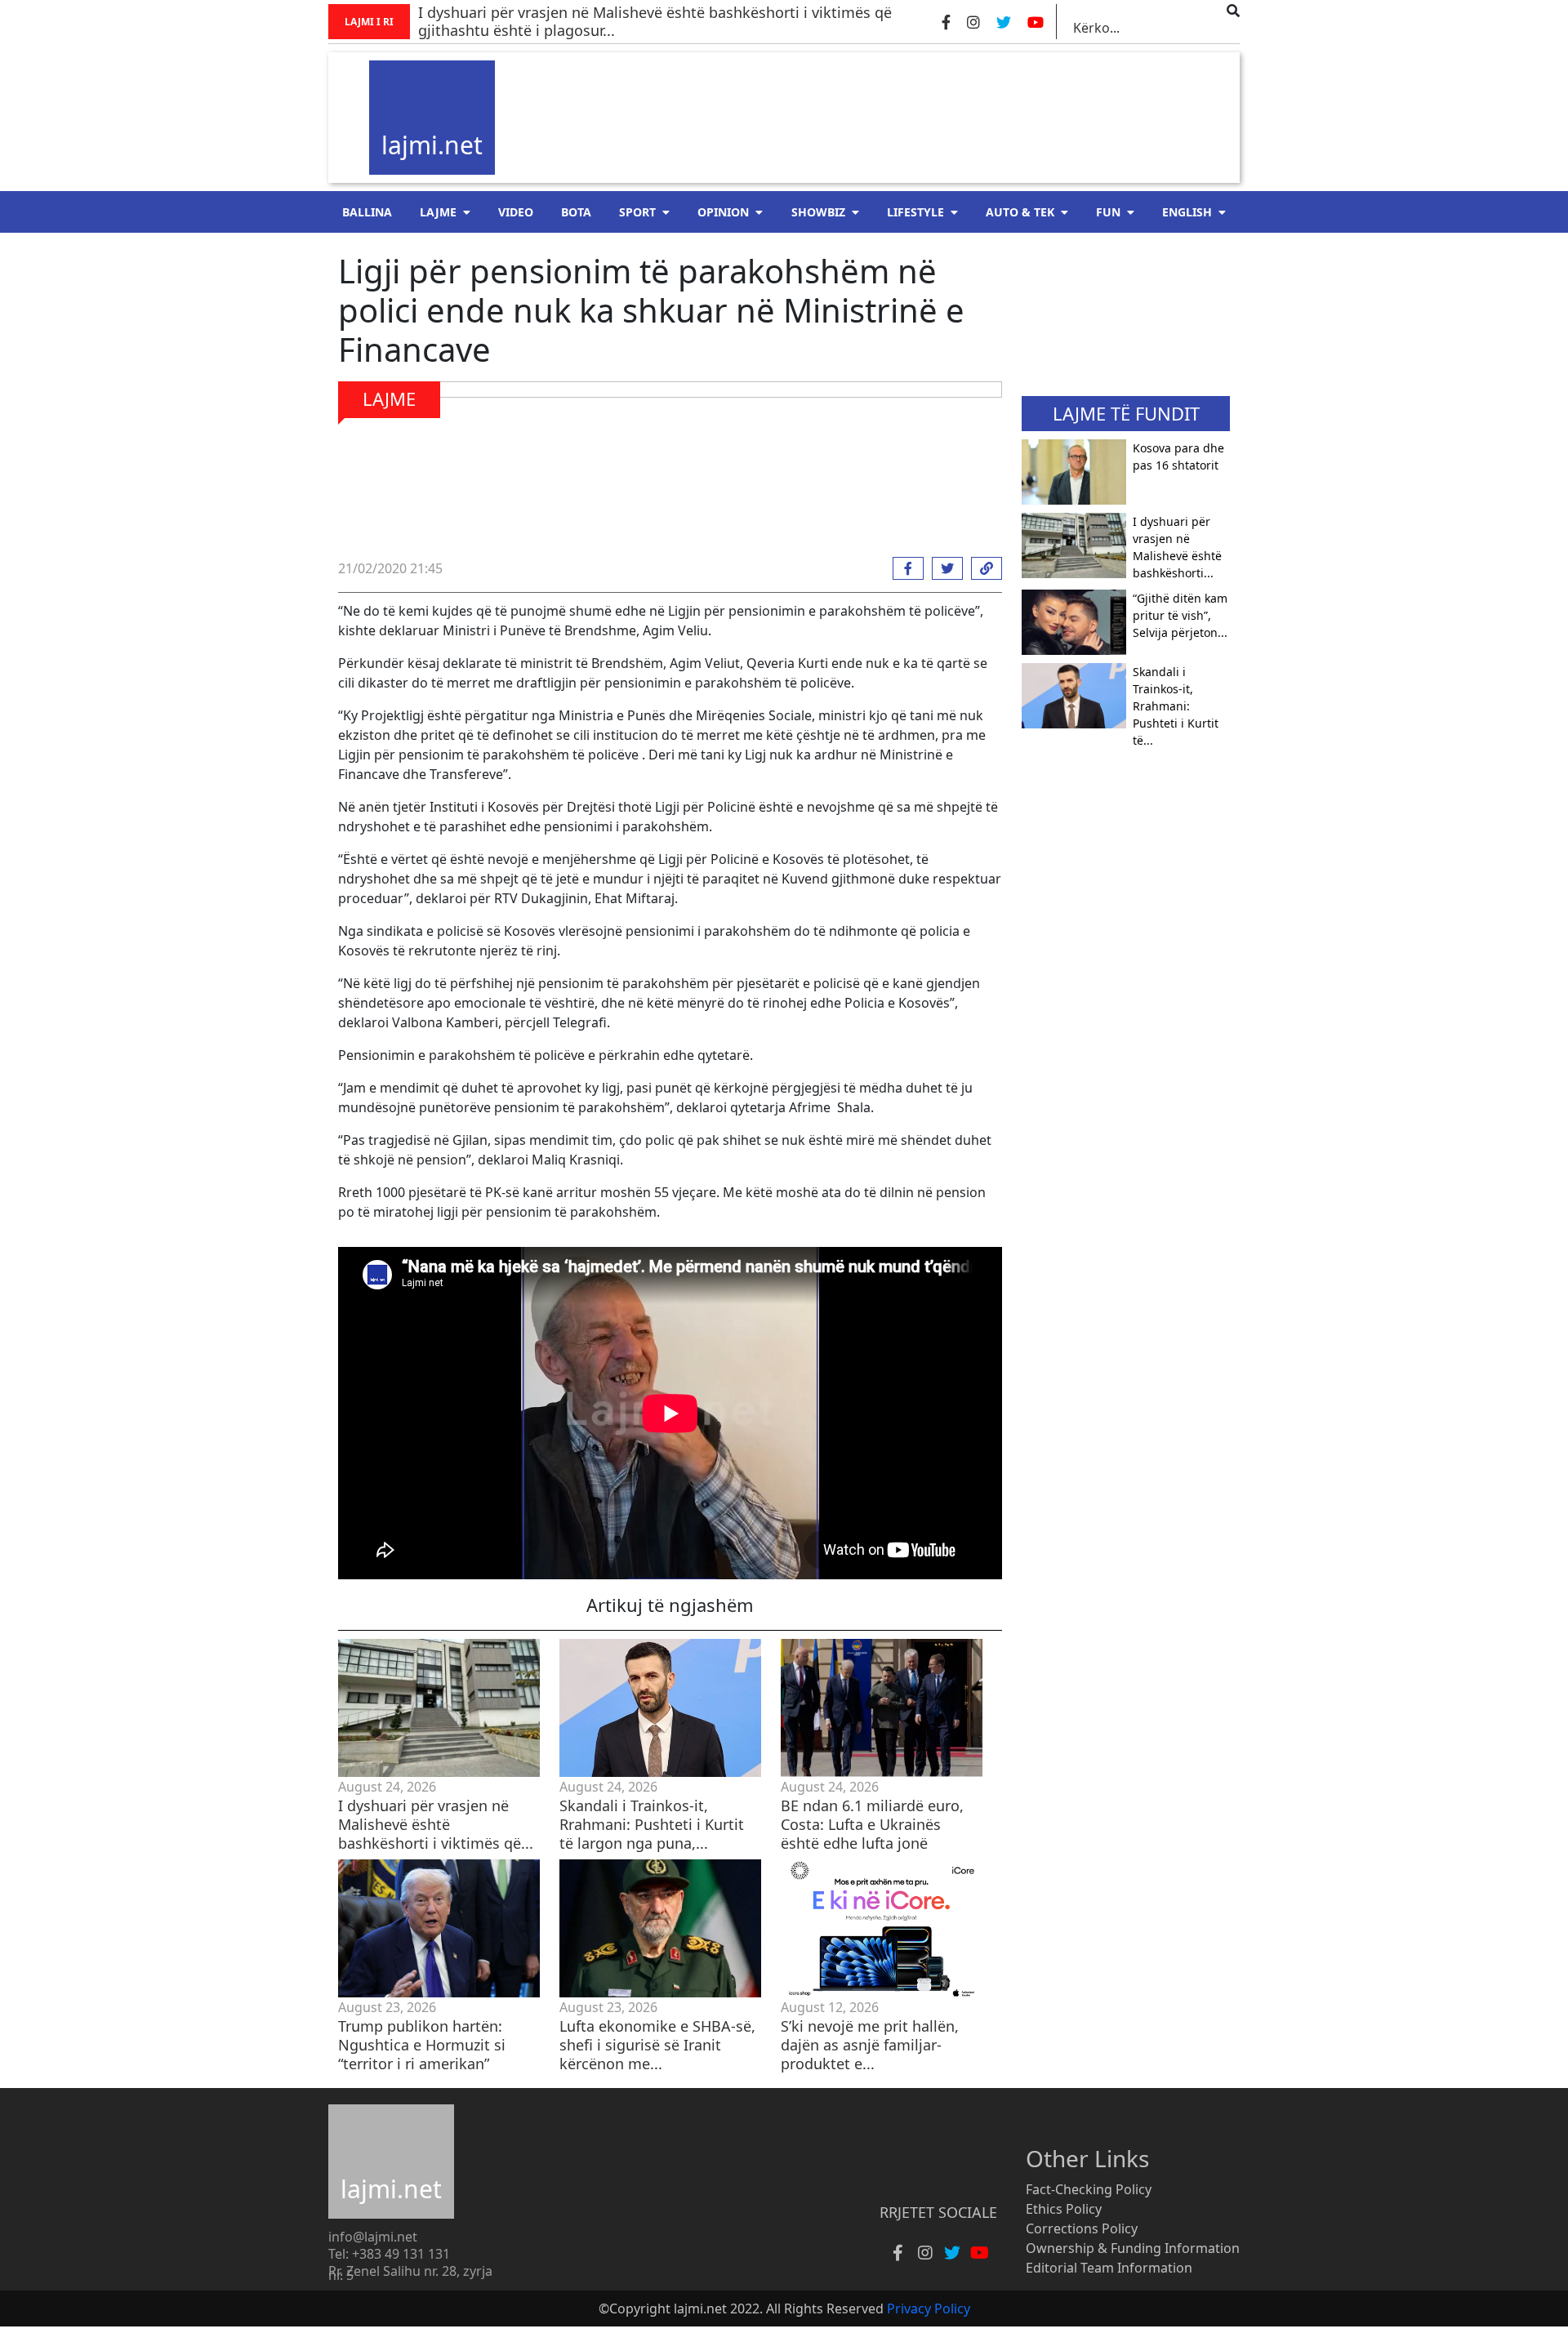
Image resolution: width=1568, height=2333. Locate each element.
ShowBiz (818, 212)
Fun (1108, 212)
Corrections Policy (1082, 2228)
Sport (637, 212)
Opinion (723, 212)
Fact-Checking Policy (1089, 2189)
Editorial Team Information (1109, 2268)
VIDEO (516, 212)
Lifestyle (915, 212)
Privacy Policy (929, 2309)
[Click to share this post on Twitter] (943, 568)
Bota (576, 212)
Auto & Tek (1020, 212)
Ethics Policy (1064, 2209)
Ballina (367, 212)
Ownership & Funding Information (1133, 2248)
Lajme (438, 212)
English (1187, 212)
